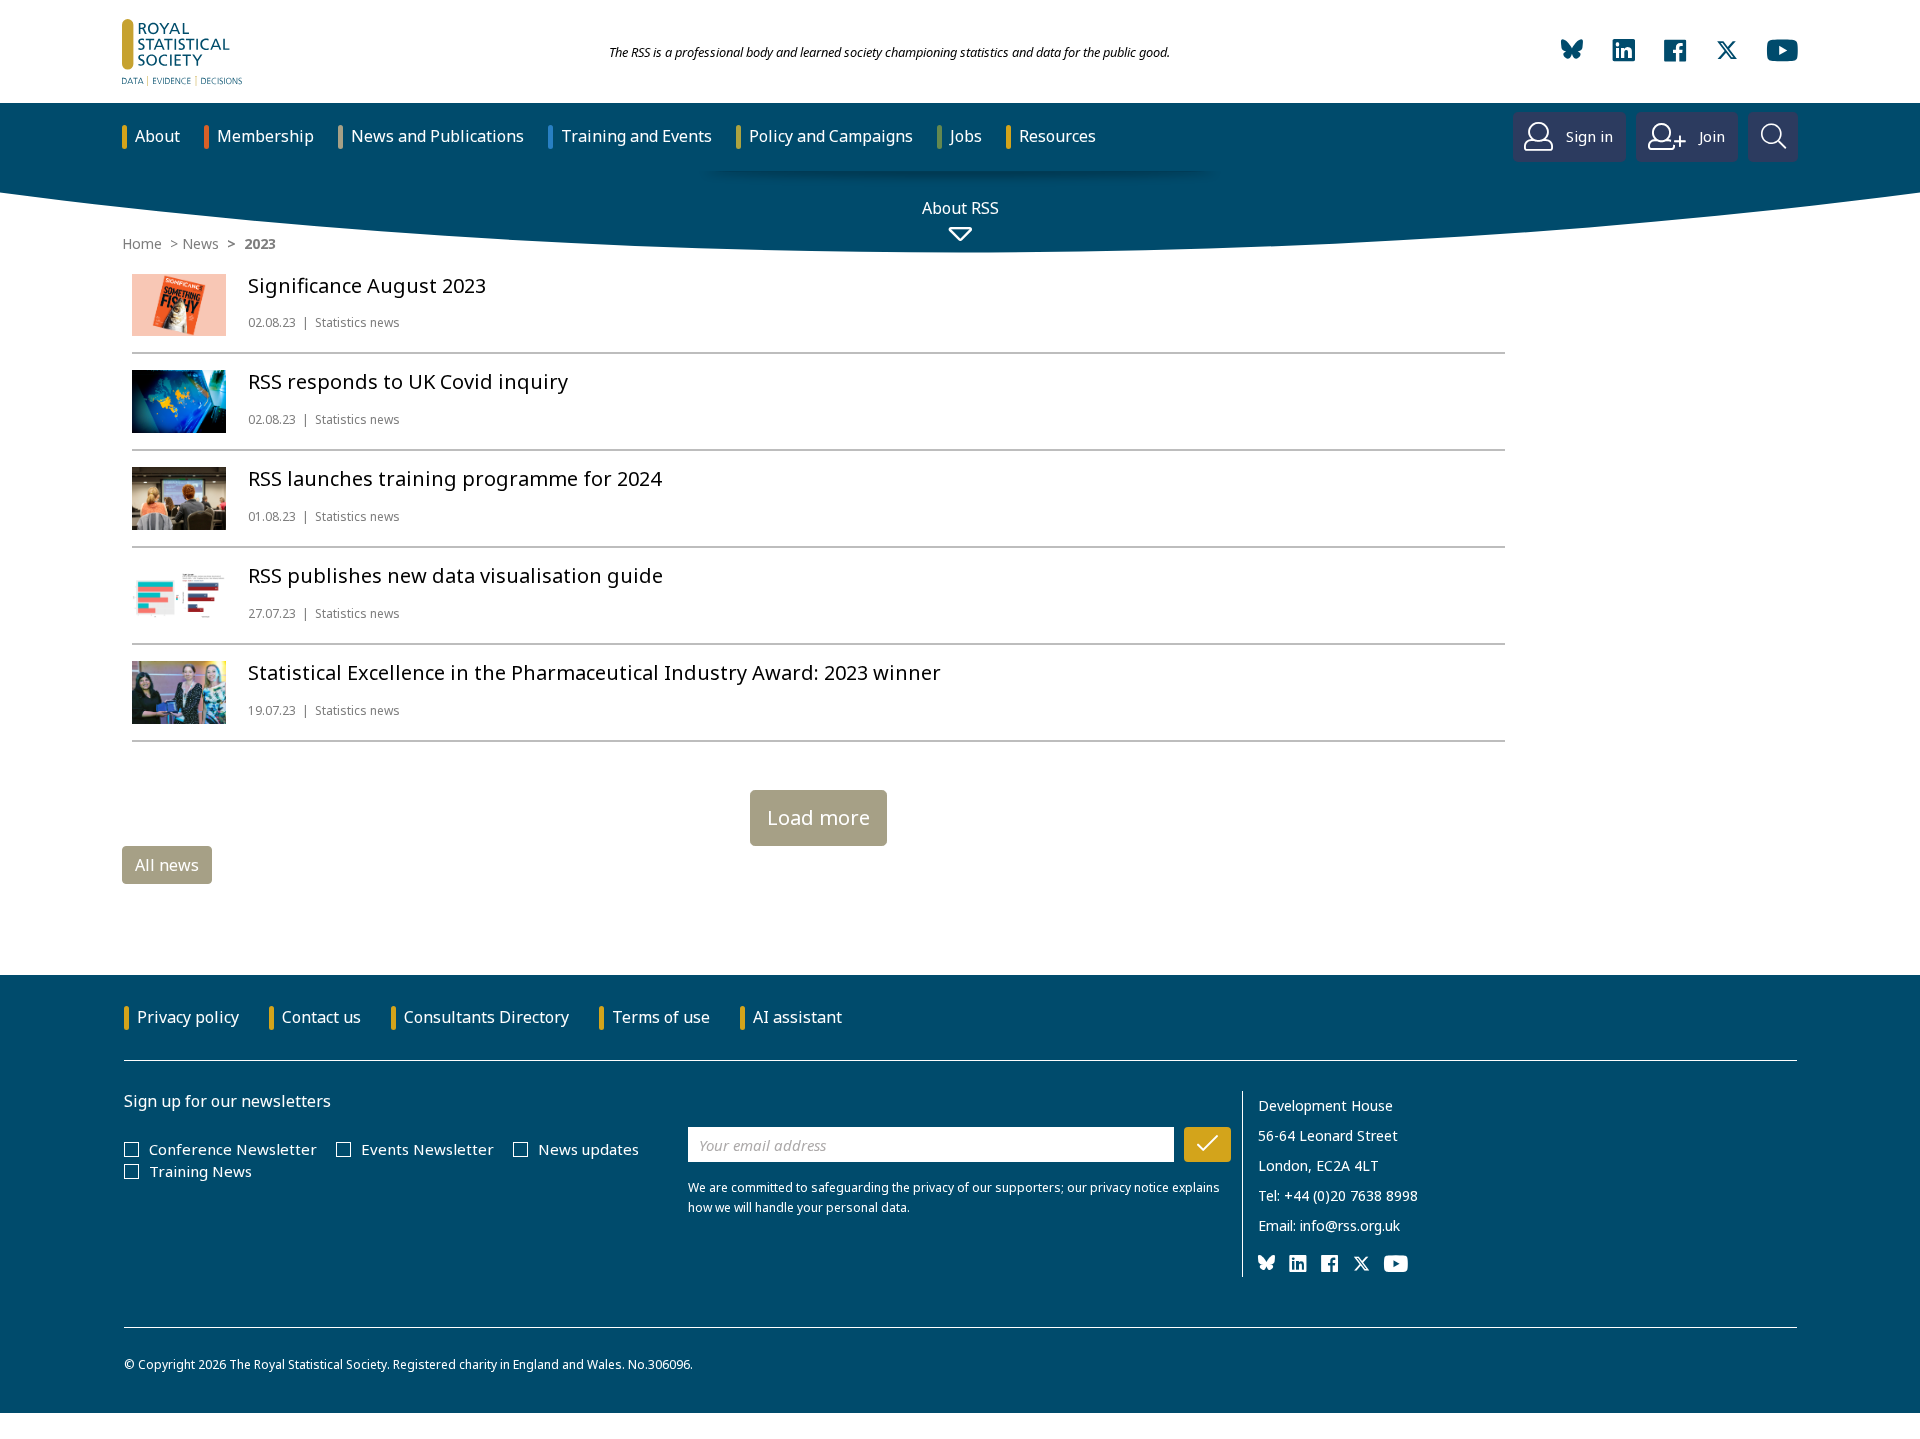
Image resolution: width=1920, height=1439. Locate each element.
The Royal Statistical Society (308, 1364)
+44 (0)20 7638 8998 (1351, 1195)
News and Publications (437, 136)
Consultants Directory (486, 1017)
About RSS (960, 208)
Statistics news (357, 322)
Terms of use (661, 1017)
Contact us (321, 1017)
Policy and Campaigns (831, 136)
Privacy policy (188, 1017)
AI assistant (797, 1017)
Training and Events (636, 136)
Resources (1057, 136)
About (157, 136)
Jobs (966, 136)
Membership (265, 136)
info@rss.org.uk (1350, 1225)
